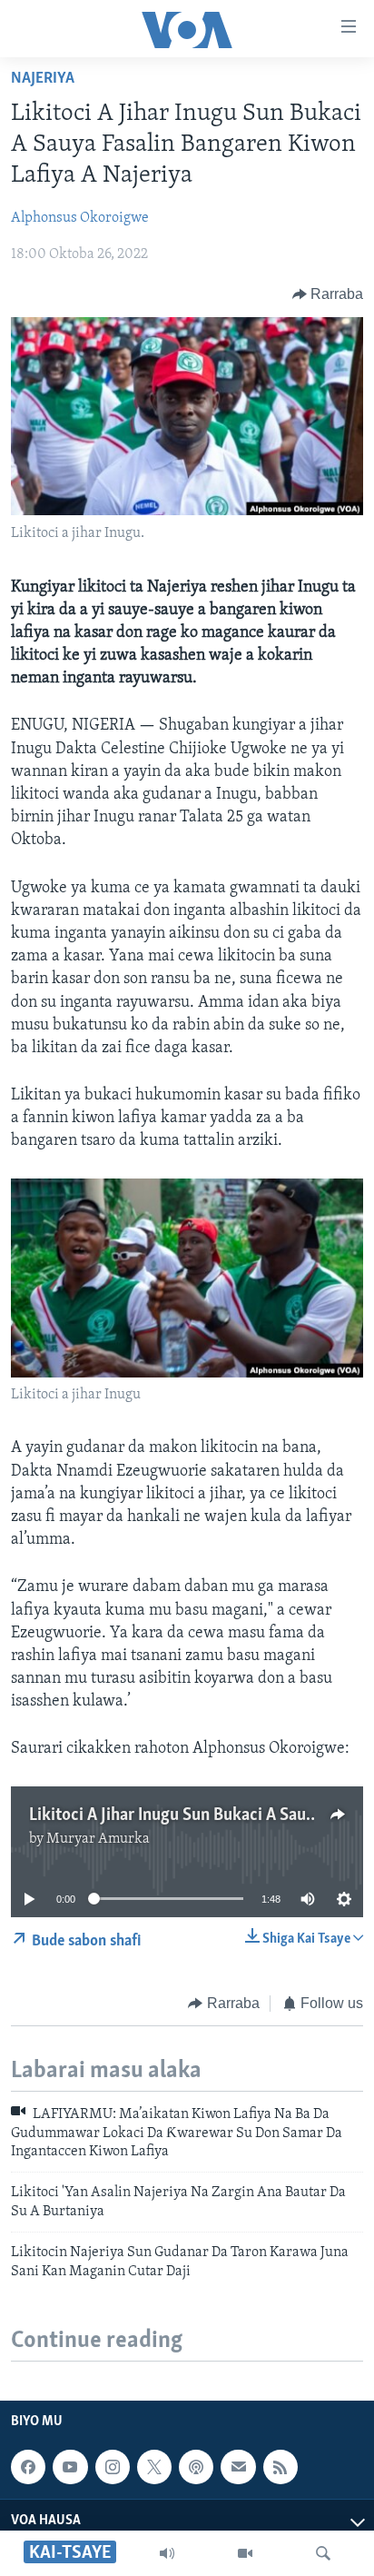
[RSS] (280, 2467)
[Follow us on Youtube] (70, 2467)
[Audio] (167, 2553)
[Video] (245, 2553)
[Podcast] (196, 2467)
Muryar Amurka (98, 1839)
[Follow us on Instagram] (113, 2467)
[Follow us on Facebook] (28, 2467)
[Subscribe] (238, 2467)
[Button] (328, 294)
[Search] (323, 2553)
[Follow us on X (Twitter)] (154, 2467)
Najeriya (43, 79)
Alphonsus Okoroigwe (80, 218)
